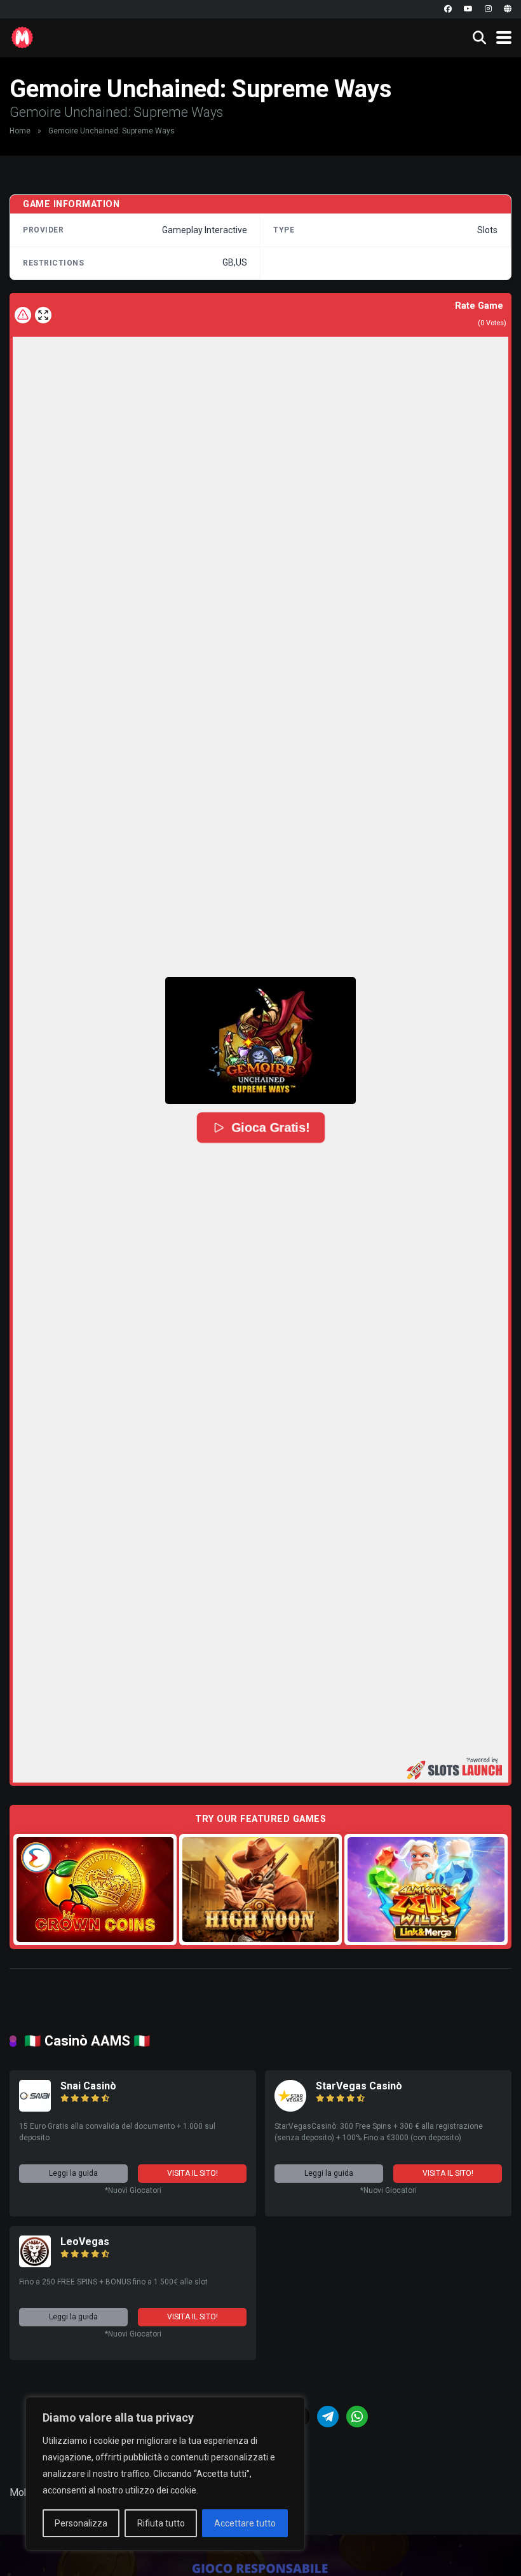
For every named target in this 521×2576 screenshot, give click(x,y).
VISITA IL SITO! (193, 2173)
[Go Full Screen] (43, 315)
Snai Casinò (88, 2086)
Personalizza (81, 2523)
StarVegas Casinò (359, 2086)
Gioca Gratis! (270, 1128)
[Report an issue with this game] (23, 315)
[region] (165, 2474)
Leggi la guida (73, 2173)
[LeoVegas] (35, 2264)
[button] (260, 1041)
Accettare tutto (245, 2523)
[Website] (508, 9)
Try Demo (95, 1889)
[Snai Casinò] (35, 2108)
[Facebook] (448, 9)
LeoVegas (85, 2242)
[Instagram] (488, 9)
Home (20, 131)
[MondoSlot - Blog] (22, 36)
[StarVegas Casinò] (290, 2108)
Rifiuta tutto (161, 2523)
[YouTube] (468, 9)
